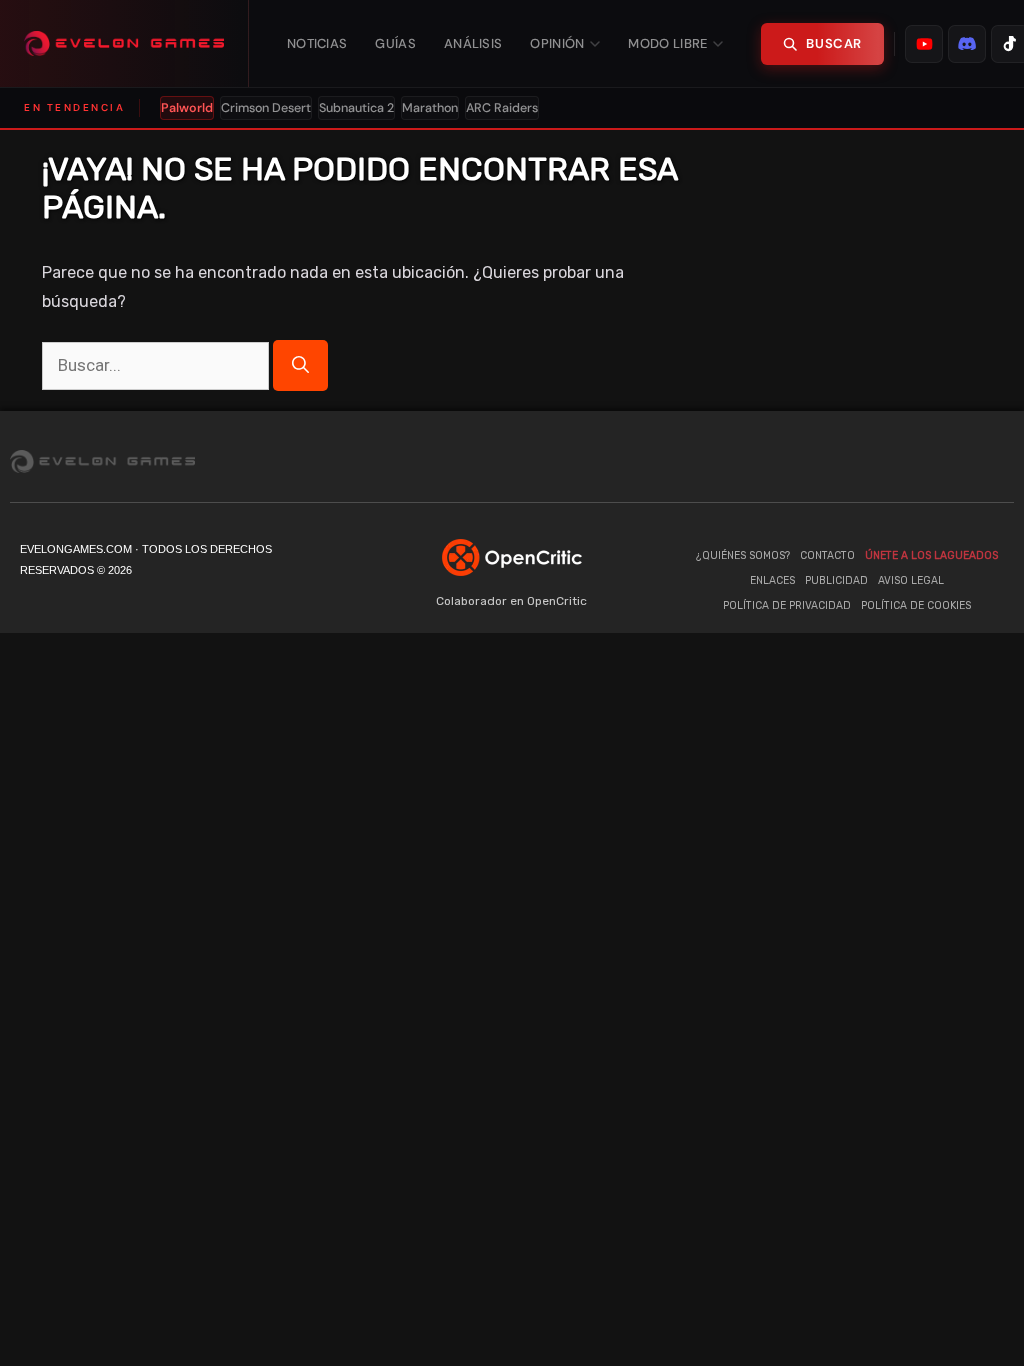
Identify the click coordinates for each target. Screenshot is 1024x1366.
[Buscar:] (157, 365)
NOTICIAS (317, 43)
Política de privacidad (787, 605)
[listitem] (924, 44)
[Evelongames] (124, 43)
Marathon (430, 108)
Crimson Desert (266, 108)
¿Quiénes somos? (743, 555)
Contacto (827, 555)
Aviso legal (911, 580)
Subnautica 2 (356, 108)
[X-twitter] (919, 461)
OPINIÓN (557, 43)
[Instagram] (959, 461)
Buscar (834, 43)
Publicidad (836, 580)
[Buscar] (300, 365)
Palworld (187, 108)
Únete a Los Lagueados (931, 555)
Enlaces (772, 580)
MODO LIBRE (667, 43)
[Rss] (999, 461)
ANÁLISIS (473, 43)
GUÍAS (395, 43)
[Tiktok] (839, 461)
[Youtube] (799, 461)
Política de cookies (916, 605)
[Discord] (879, 461)
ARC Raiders (502, 108)
